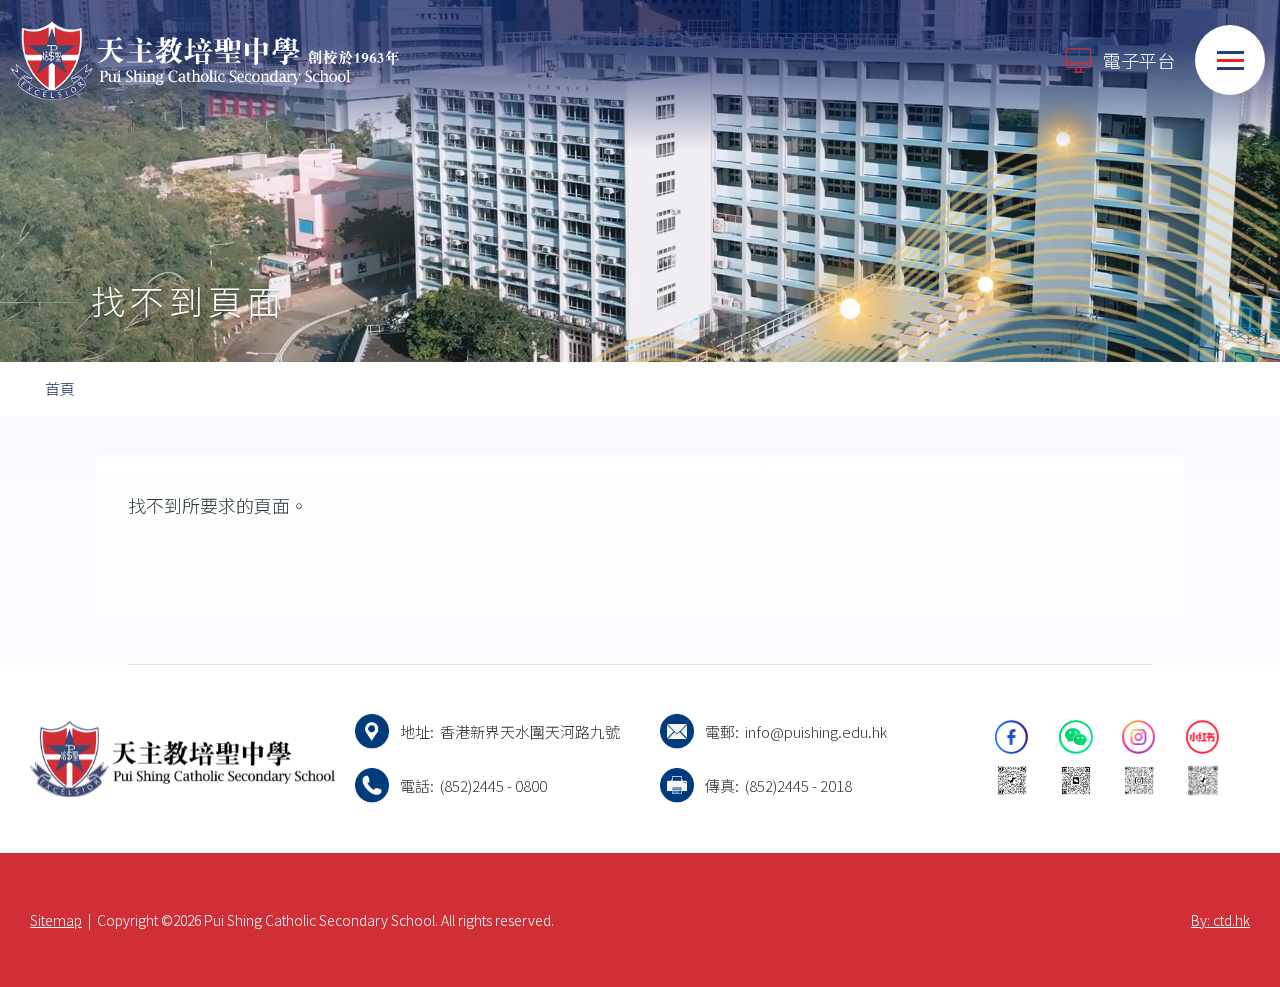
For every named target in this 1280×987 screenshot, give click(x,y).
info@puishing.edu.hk (816, 731)
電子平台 (1139, 60)
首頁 (60, 388)
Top (1229, 905)
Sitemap (56, 920)
